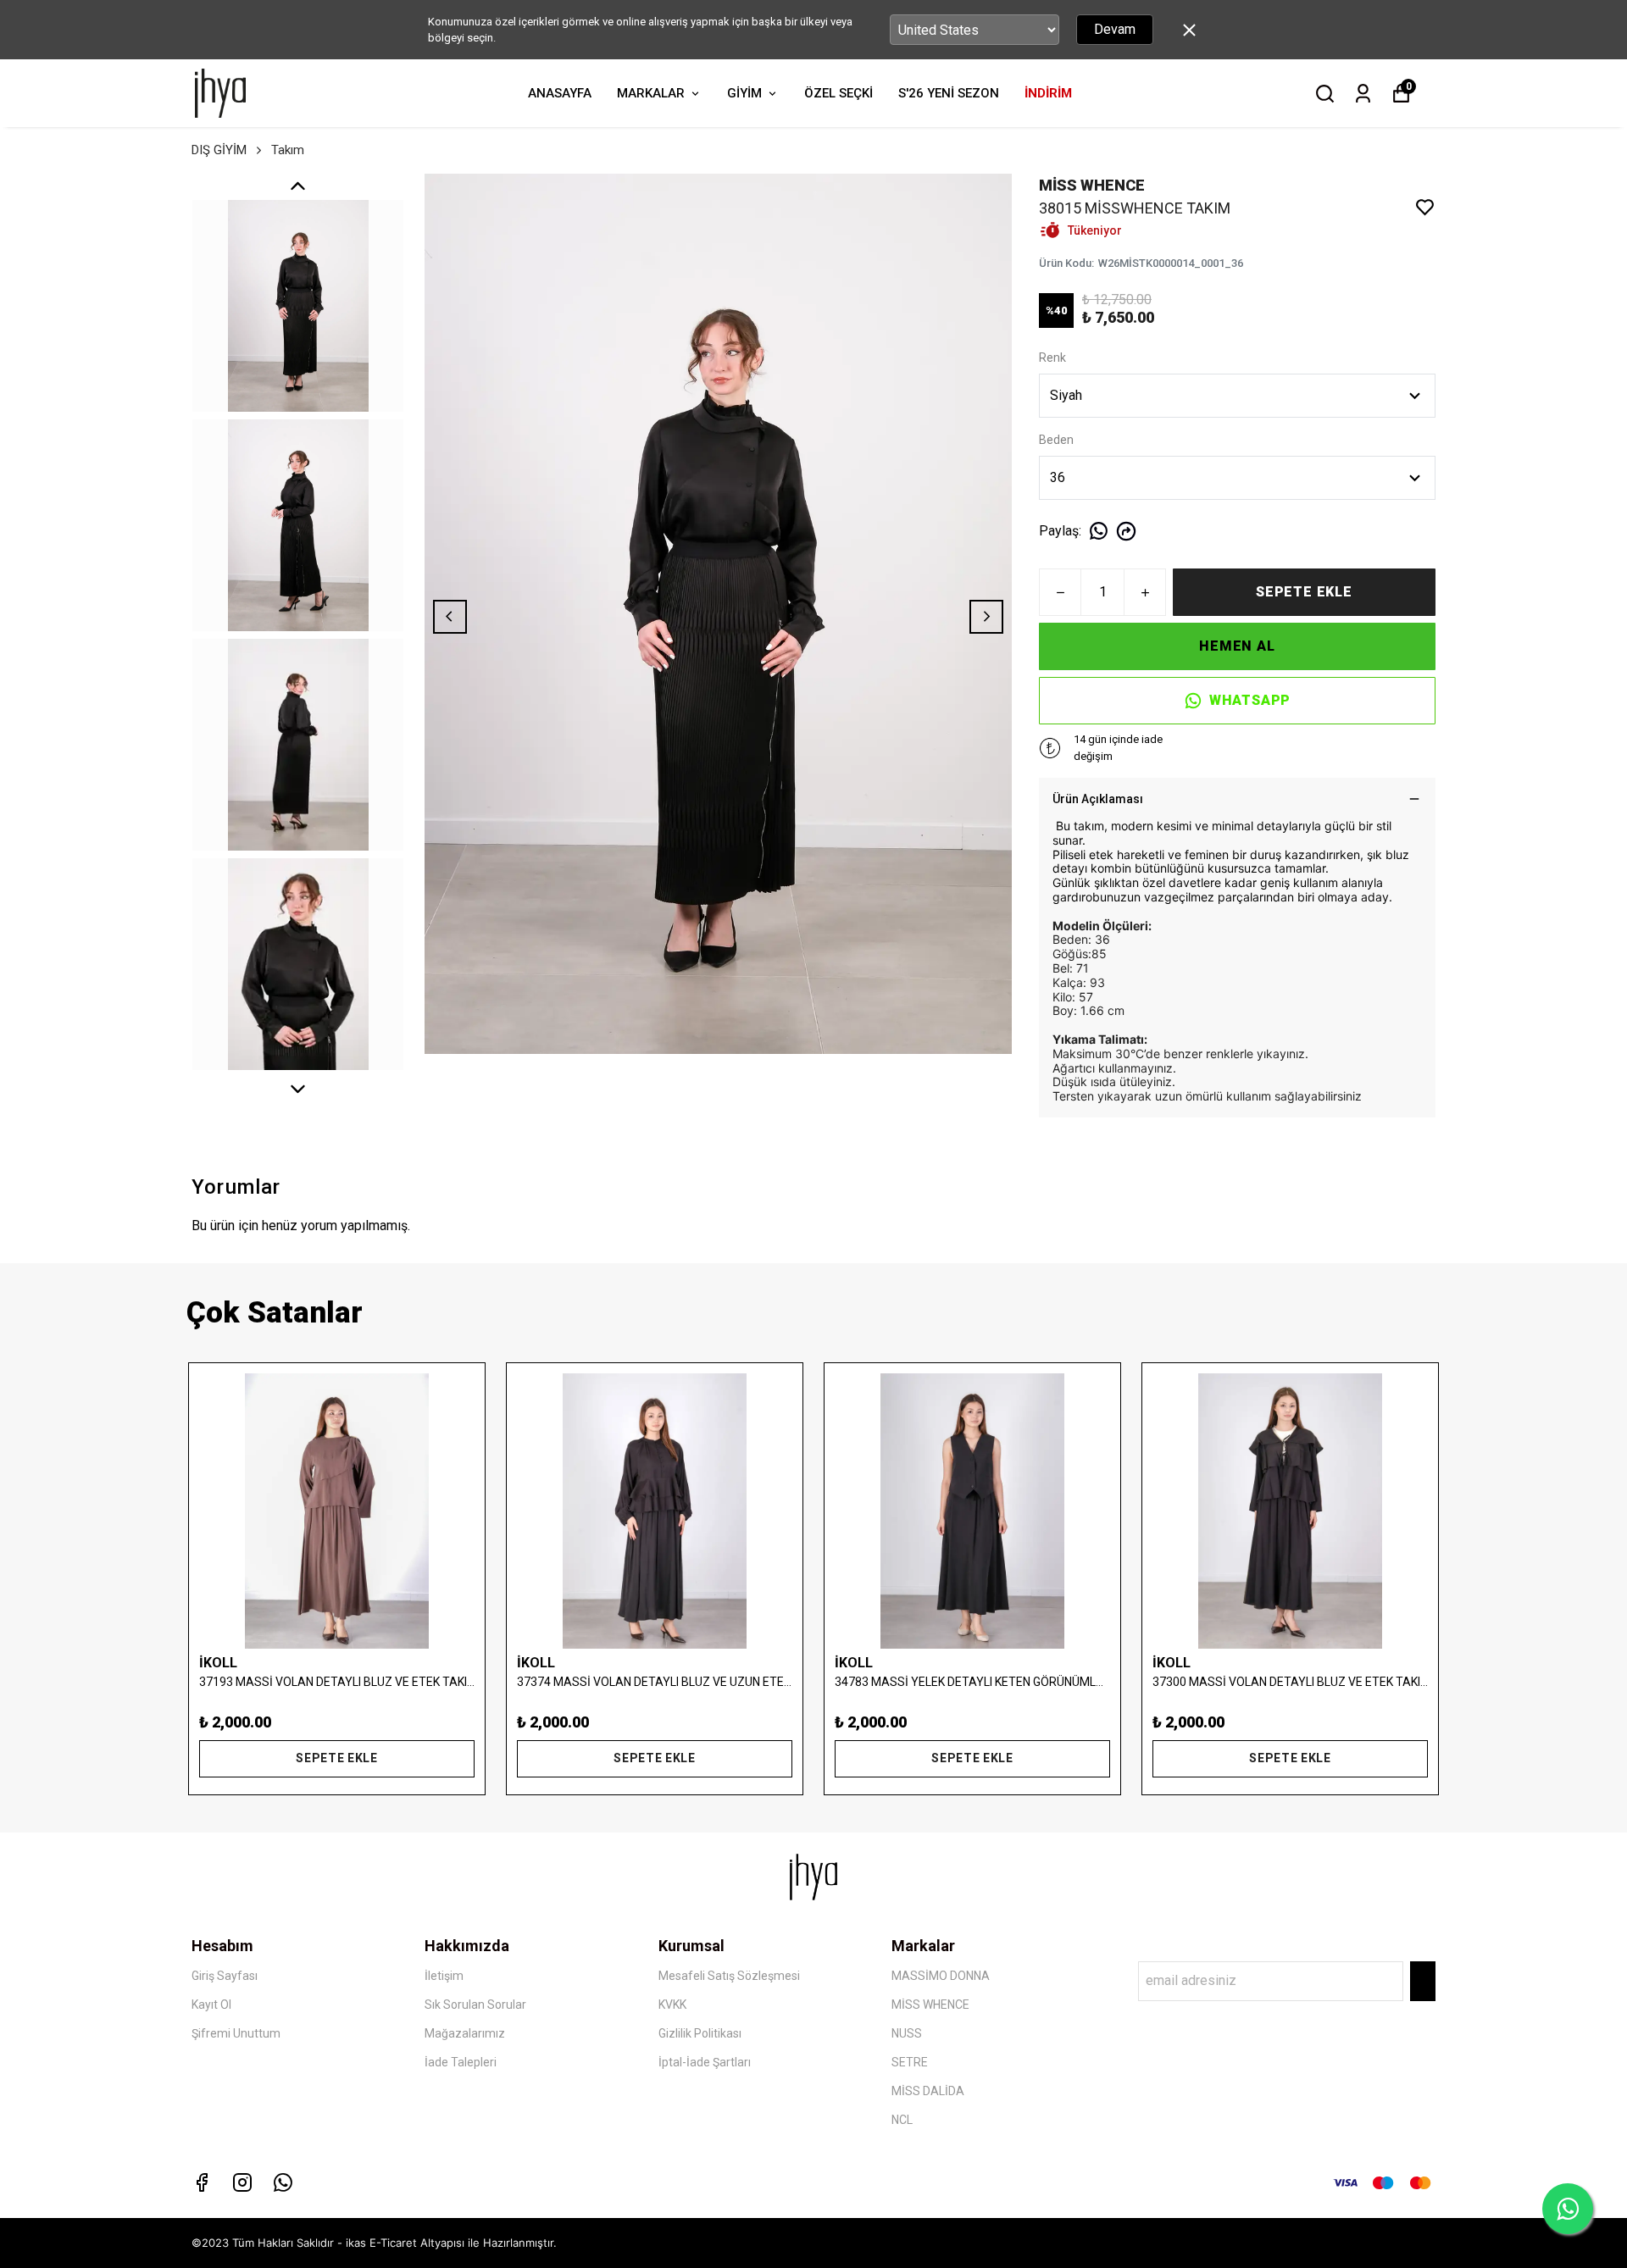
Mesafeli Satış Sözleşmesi (729, 1976)
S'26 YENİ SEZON (949, 93)
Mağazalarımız (465, 2033)
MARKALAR (651, 93)
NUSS (907, 2033)
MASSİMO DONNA (941, 1976)
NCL (902, 2120)
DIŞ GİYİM (219, 150)
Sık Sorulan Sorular (475, 2005)
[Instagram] (242, 2182)
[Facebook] (202, 2182)
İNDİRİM (1048, 93)
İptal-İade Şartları (705, 2062)
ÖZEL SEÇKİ (838, 93)
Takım (288, 150)
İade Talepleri (461, 2062)
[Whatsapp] (283, 2182)
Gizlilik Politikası (700, 2033)
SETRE (910, 2062)
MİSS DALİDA (928, 2091)
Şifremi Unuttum (236, 2033)
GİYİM (744, 93)
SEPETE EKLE (1304, 592)
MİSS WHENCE (930, 2005)
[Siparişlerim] (1363, 94)
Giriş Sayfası (225, 1976)
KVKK (672, 2005)
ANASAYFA (560, 93)
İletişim (444, 1976)
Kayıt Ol (211, 2005)
